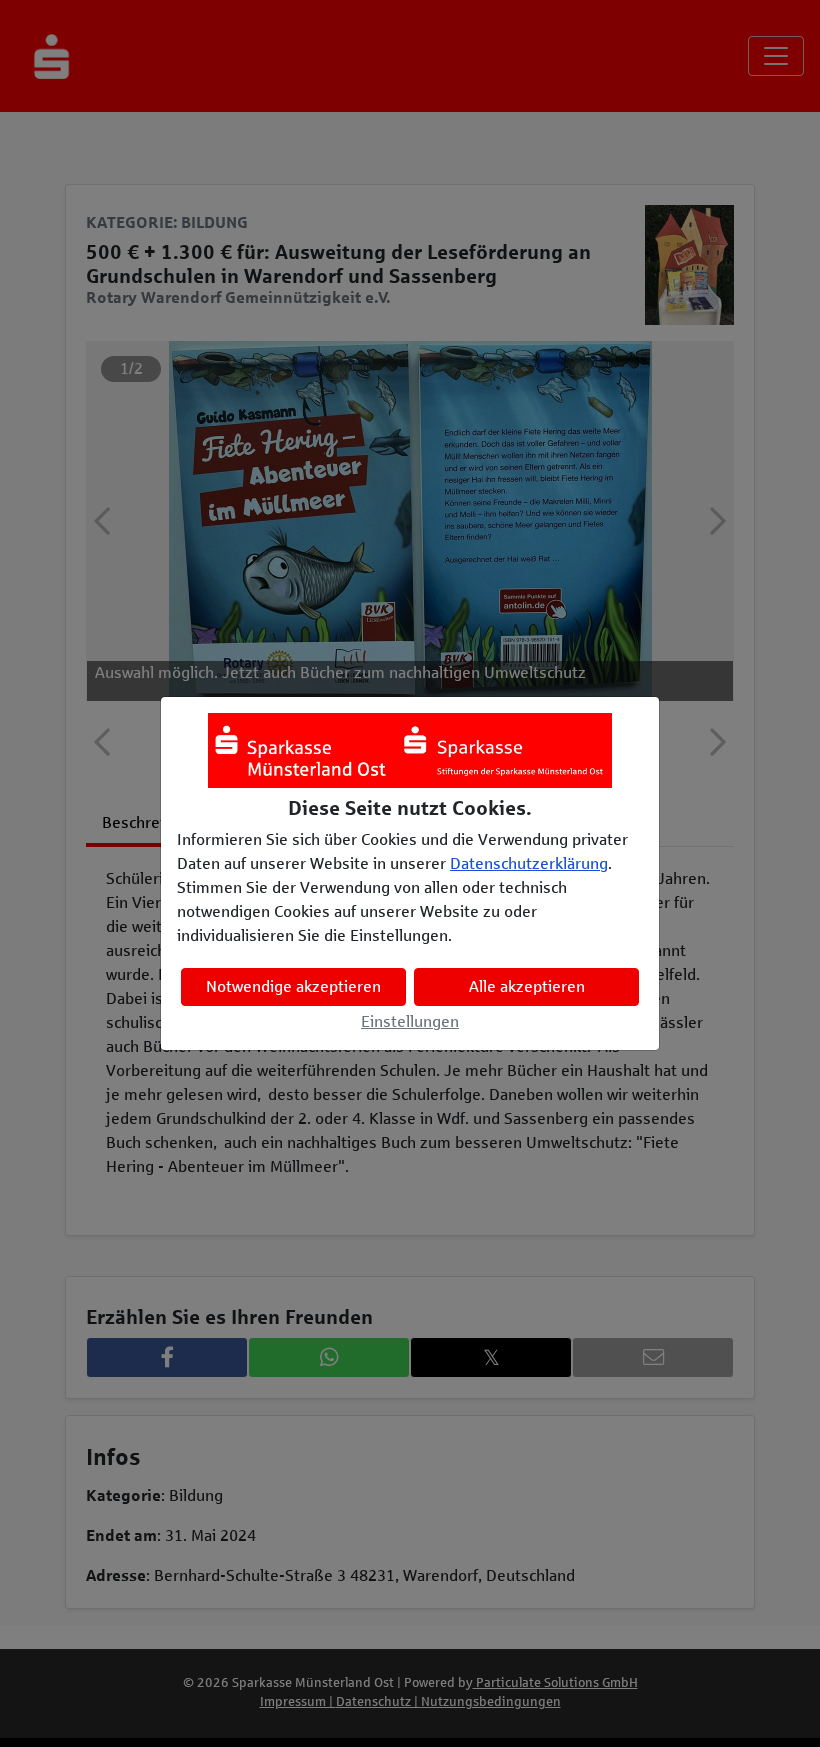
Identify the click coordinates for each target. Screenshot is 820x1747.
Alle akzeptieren (527, 986)
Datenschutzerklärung (529, 863)
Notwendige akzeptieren (293, 986)
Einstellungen (410, 1021)
